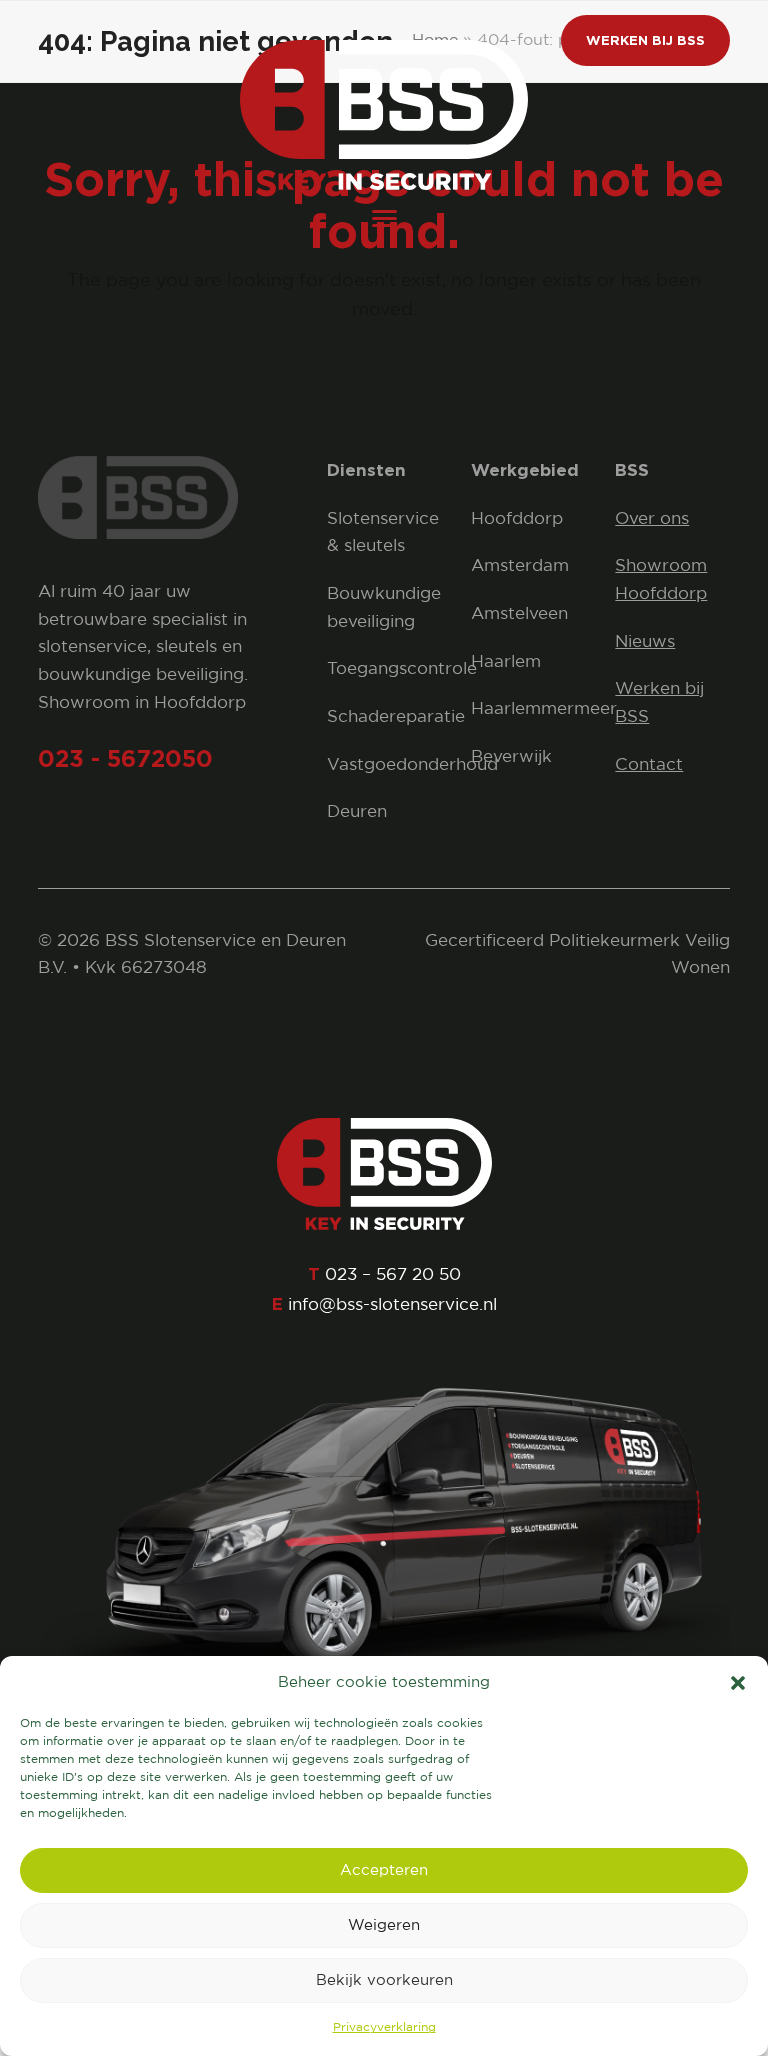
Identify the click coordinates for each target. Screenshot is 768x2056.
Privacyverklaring (384, 2027)
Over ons (652, 519)
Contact (649, 765)
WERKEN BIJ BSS (645, 40)
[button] (738, 1683)
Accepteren (384, 1870)
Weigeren (384, 1925)
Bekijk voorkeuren (384, 1980)
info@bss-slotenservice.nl (392, 1305)
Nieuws (645, 642)
